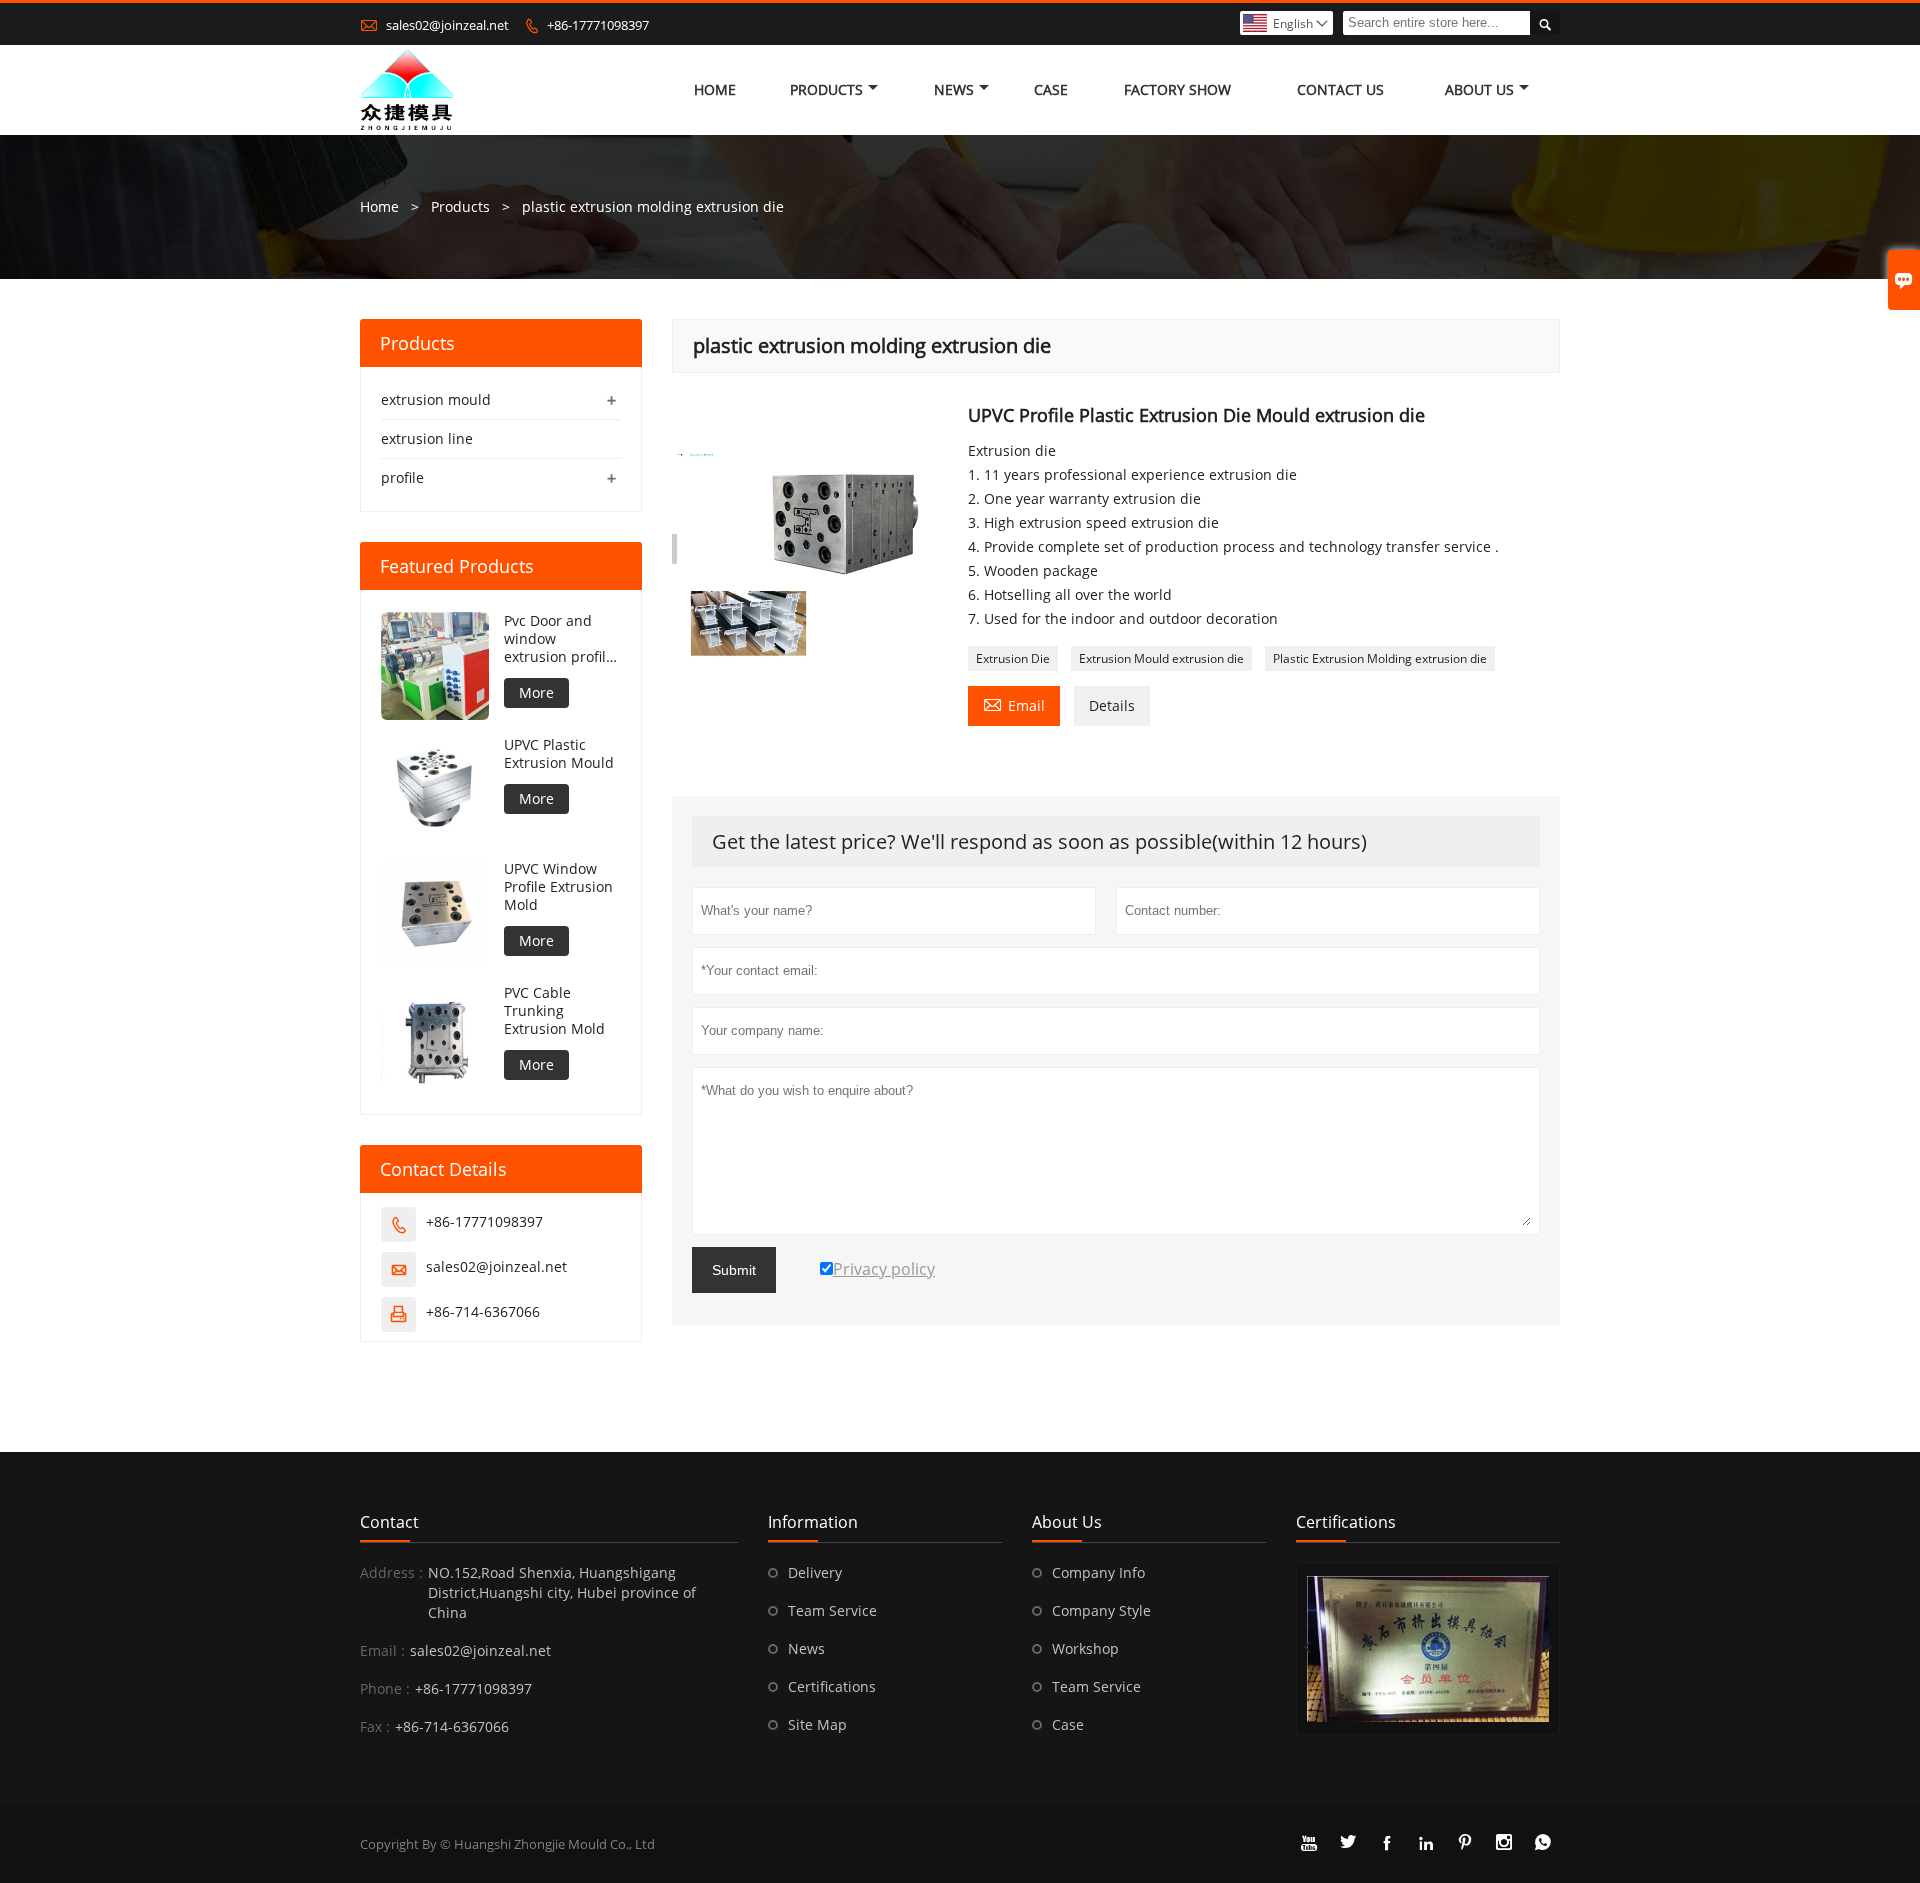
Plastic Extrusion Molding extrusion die (1380, 658)
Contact (389, 1522)
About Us (1479, 89)
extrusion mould (436, 399)
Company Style (1101, 1610)
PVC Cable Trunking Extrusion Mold (554, 1011)
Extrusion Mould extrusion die (1161, 658)
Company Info (1098, 1572)
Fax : (375, 1726)
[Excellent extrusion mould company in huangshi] (1428, 1649)
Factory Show (1177, 89)
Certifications (832, 1686)
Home (715, 89)
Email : (382, 1650)
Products (826, 89)
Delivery (815, 1572)
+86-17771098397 (598, 25)
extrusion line (427, 438)
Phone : (385, 1688)
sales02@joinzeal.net (447, 25)
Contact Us (1340, 89)
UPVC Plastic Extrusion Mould (559, 754)
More (536, 692)
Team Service (832, 1610)
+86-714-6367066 (483, 1311)
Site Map (817, 1724)
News (954, 89)
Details (1112, 705)
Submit (734, 1270)
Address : (391, 1572)
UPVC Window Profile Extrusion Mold (558, 887)
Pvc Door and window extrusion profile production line (559, 639)
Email (1014, 704)
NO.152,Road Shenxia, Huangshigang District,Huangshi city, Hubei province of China (562, 1592)
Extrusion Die (1013, 658)
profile (402, 477)
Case (1051, 89)
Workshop (1085, 1648)
